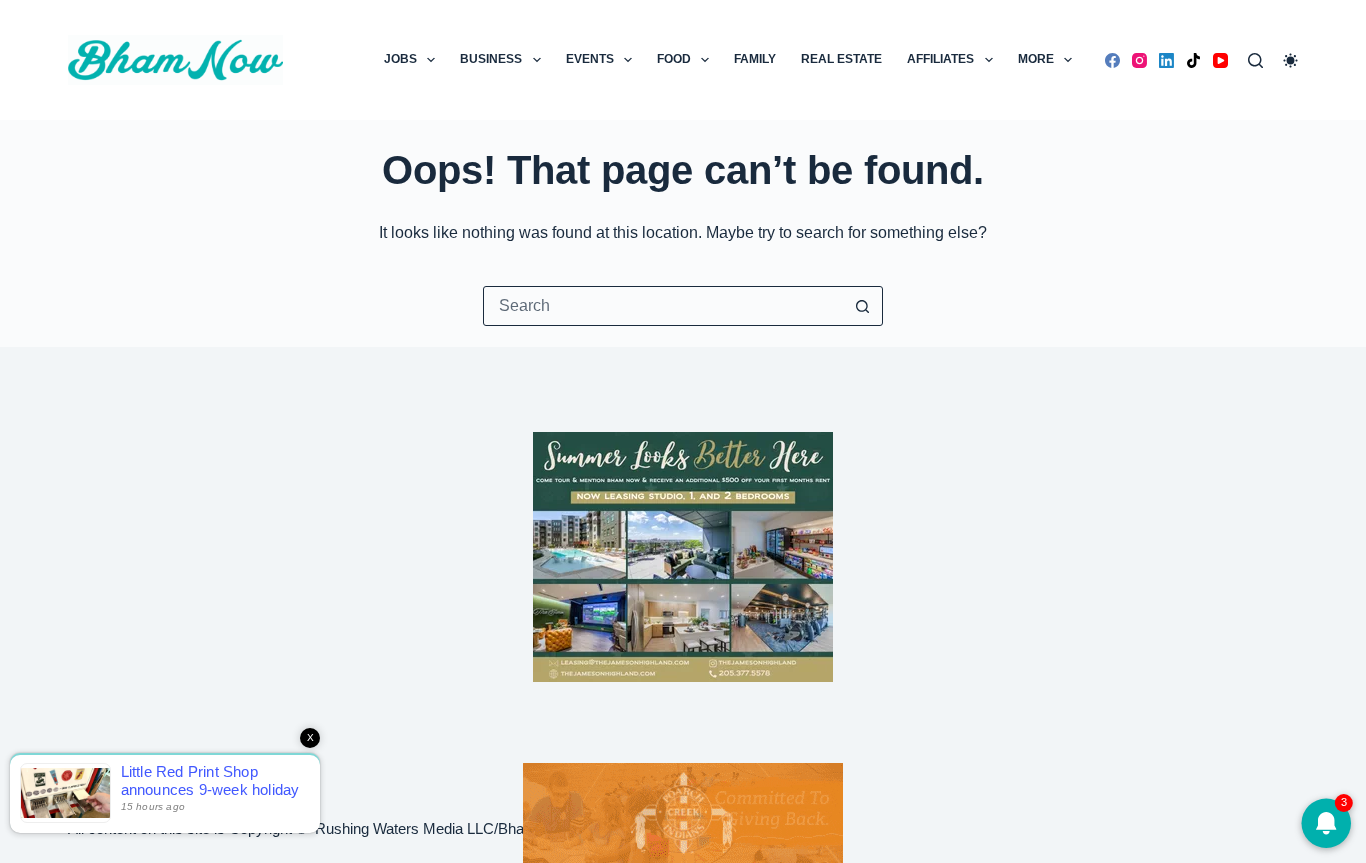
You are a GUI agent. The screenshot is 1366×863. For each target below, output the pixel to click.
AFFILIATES (940, 59)
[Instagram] (1139, 60)
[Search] (1255, 60)
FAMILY (755, 59)
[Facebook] (1112, 60)
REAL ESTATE (841, 59)
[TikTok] (1193, 60)
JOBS (400, 59)
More (1036, 59)
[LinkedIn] (1166, 60)
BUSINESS (491, 59)
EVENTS (590, 59)
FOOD (674, 59)
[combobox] (664, 306)
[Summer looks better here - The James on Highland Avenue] (683, 555)
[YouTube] (1220, 60)
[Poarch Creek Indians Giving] (683, 811)
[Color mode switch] (1290, 60)
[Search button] (863, 306)
